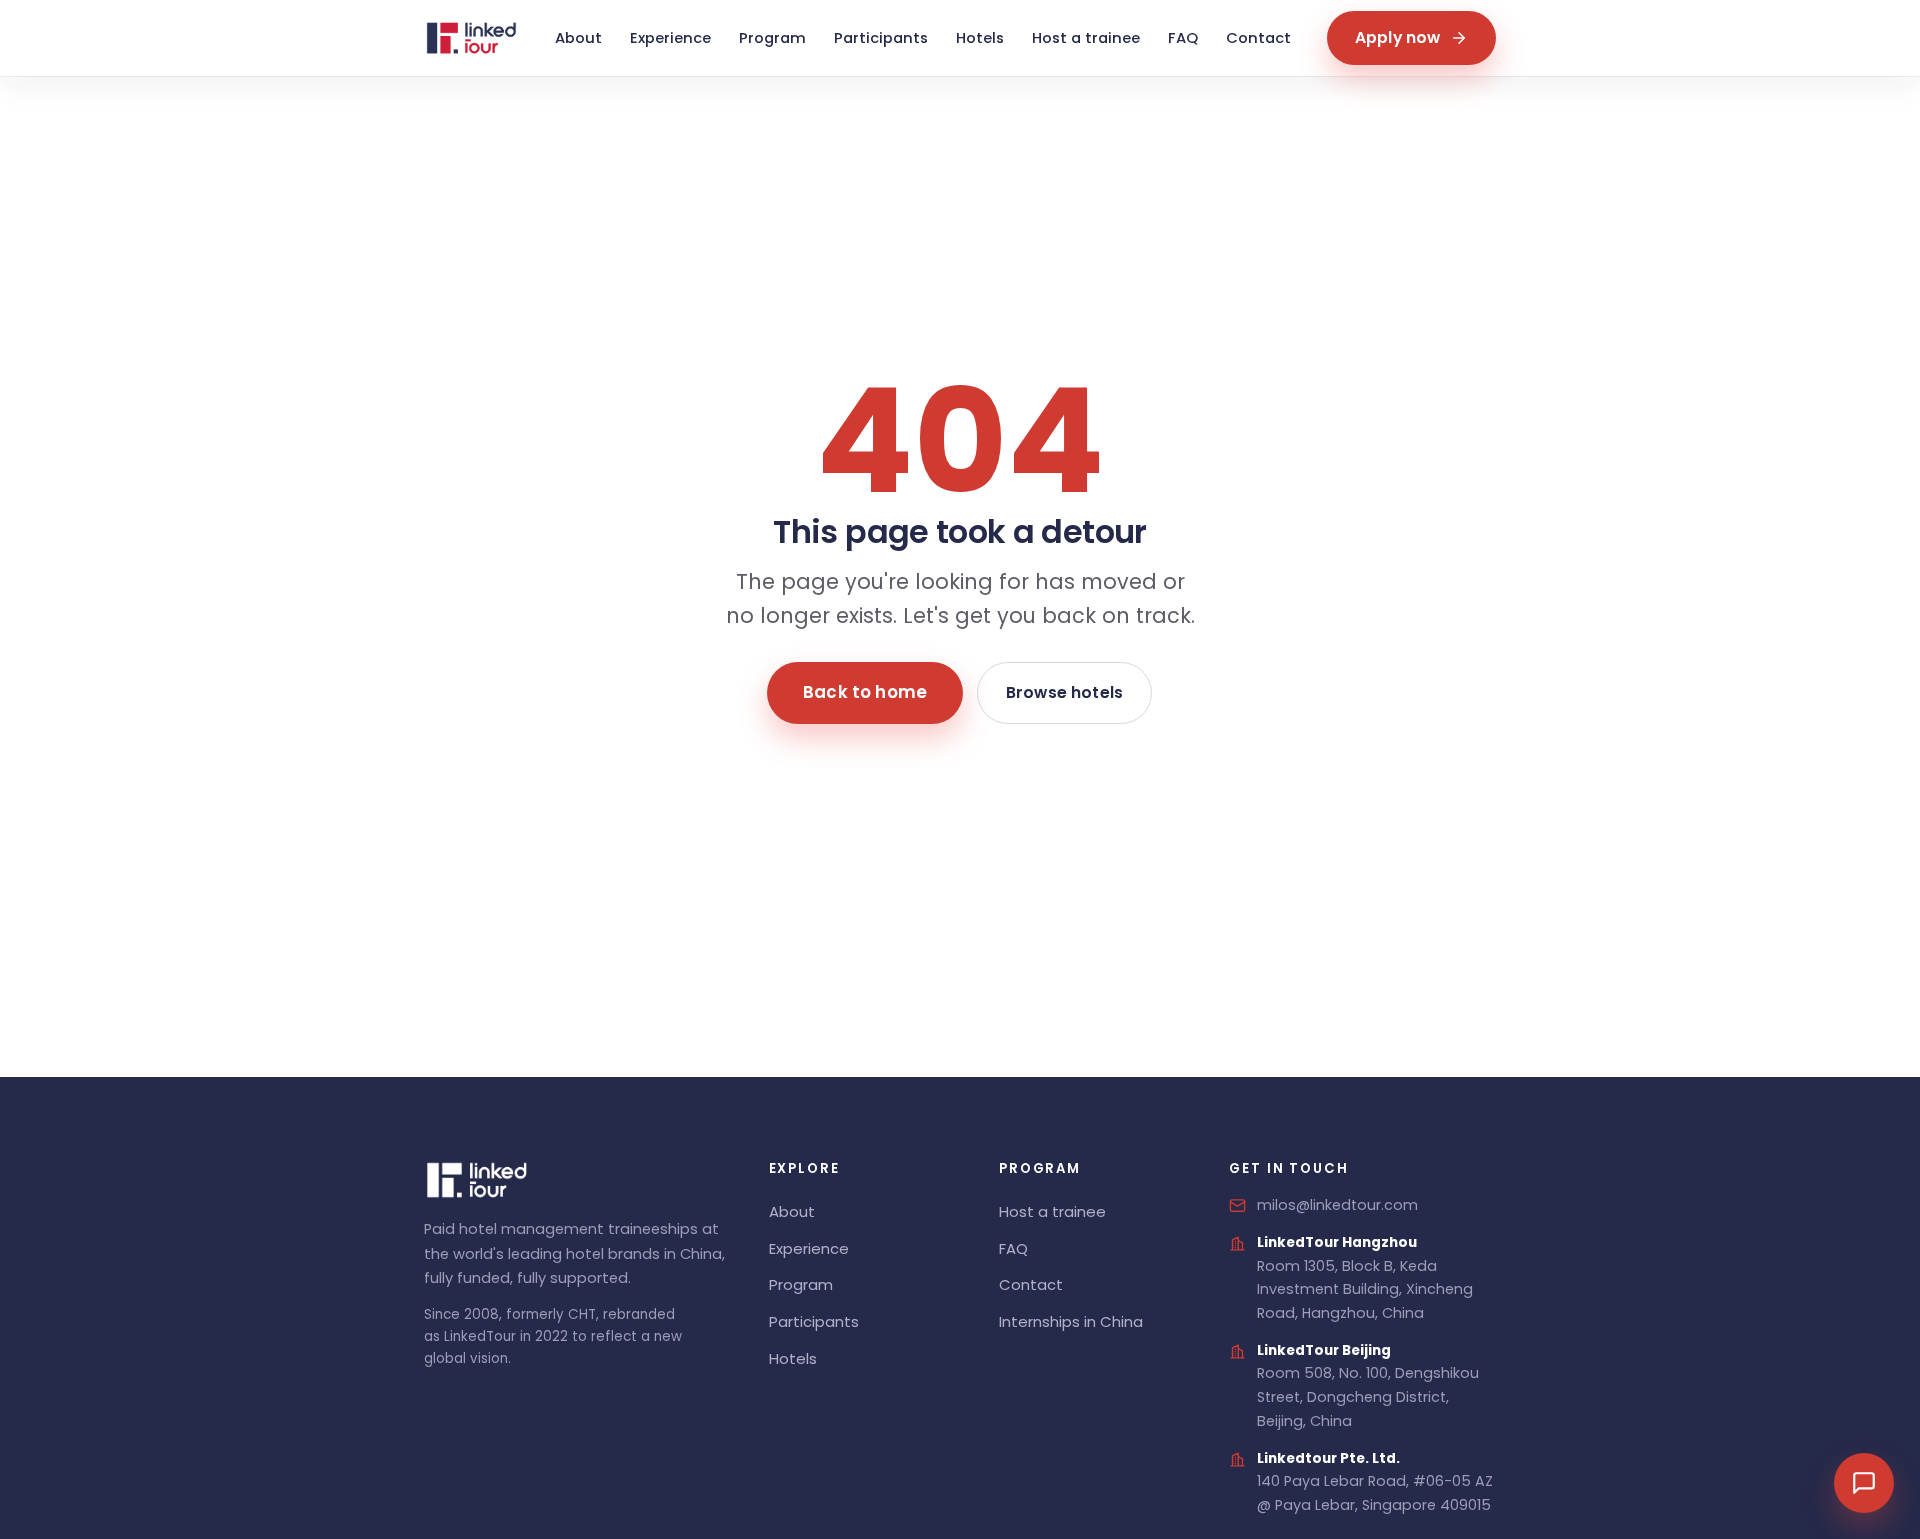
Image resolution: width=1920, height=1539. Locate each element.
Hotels (980, 38)
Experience (670, 38)
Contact (1258, 38)
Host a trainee (1086, 38)
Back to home (865, 692)
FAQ (1183, 38)
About (578, 38)
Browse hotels (1064, 691)
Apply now (1397, 37)
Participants (881, 38)
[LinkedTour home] (471, 38)
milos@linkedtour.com (1337, 1205)
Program (772, 38)
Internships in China (1071, 1321)
